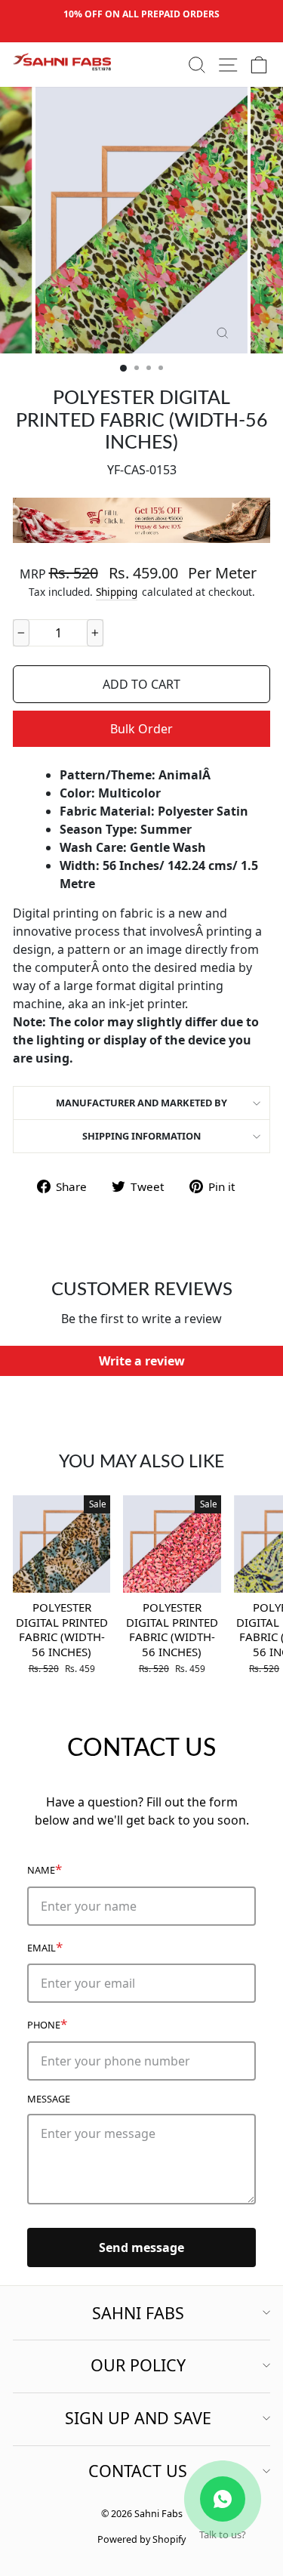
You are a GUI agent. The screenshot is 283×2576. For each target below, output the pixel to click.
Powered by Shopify (141, 2539)
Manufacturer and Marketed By (141, 1103)
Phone (47, 2024)
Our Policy (138, 2365)
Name (45, 1869)
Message (49, 2099)
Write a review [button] (142, 1361)
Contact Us (138, 2471)
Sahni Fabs (138, 2313)
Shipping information (141, 1136)
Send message (141, 2247)
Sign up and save (138, 2418)
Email (45, 1947)
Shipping (117, 592)
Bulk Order (141, 729)
